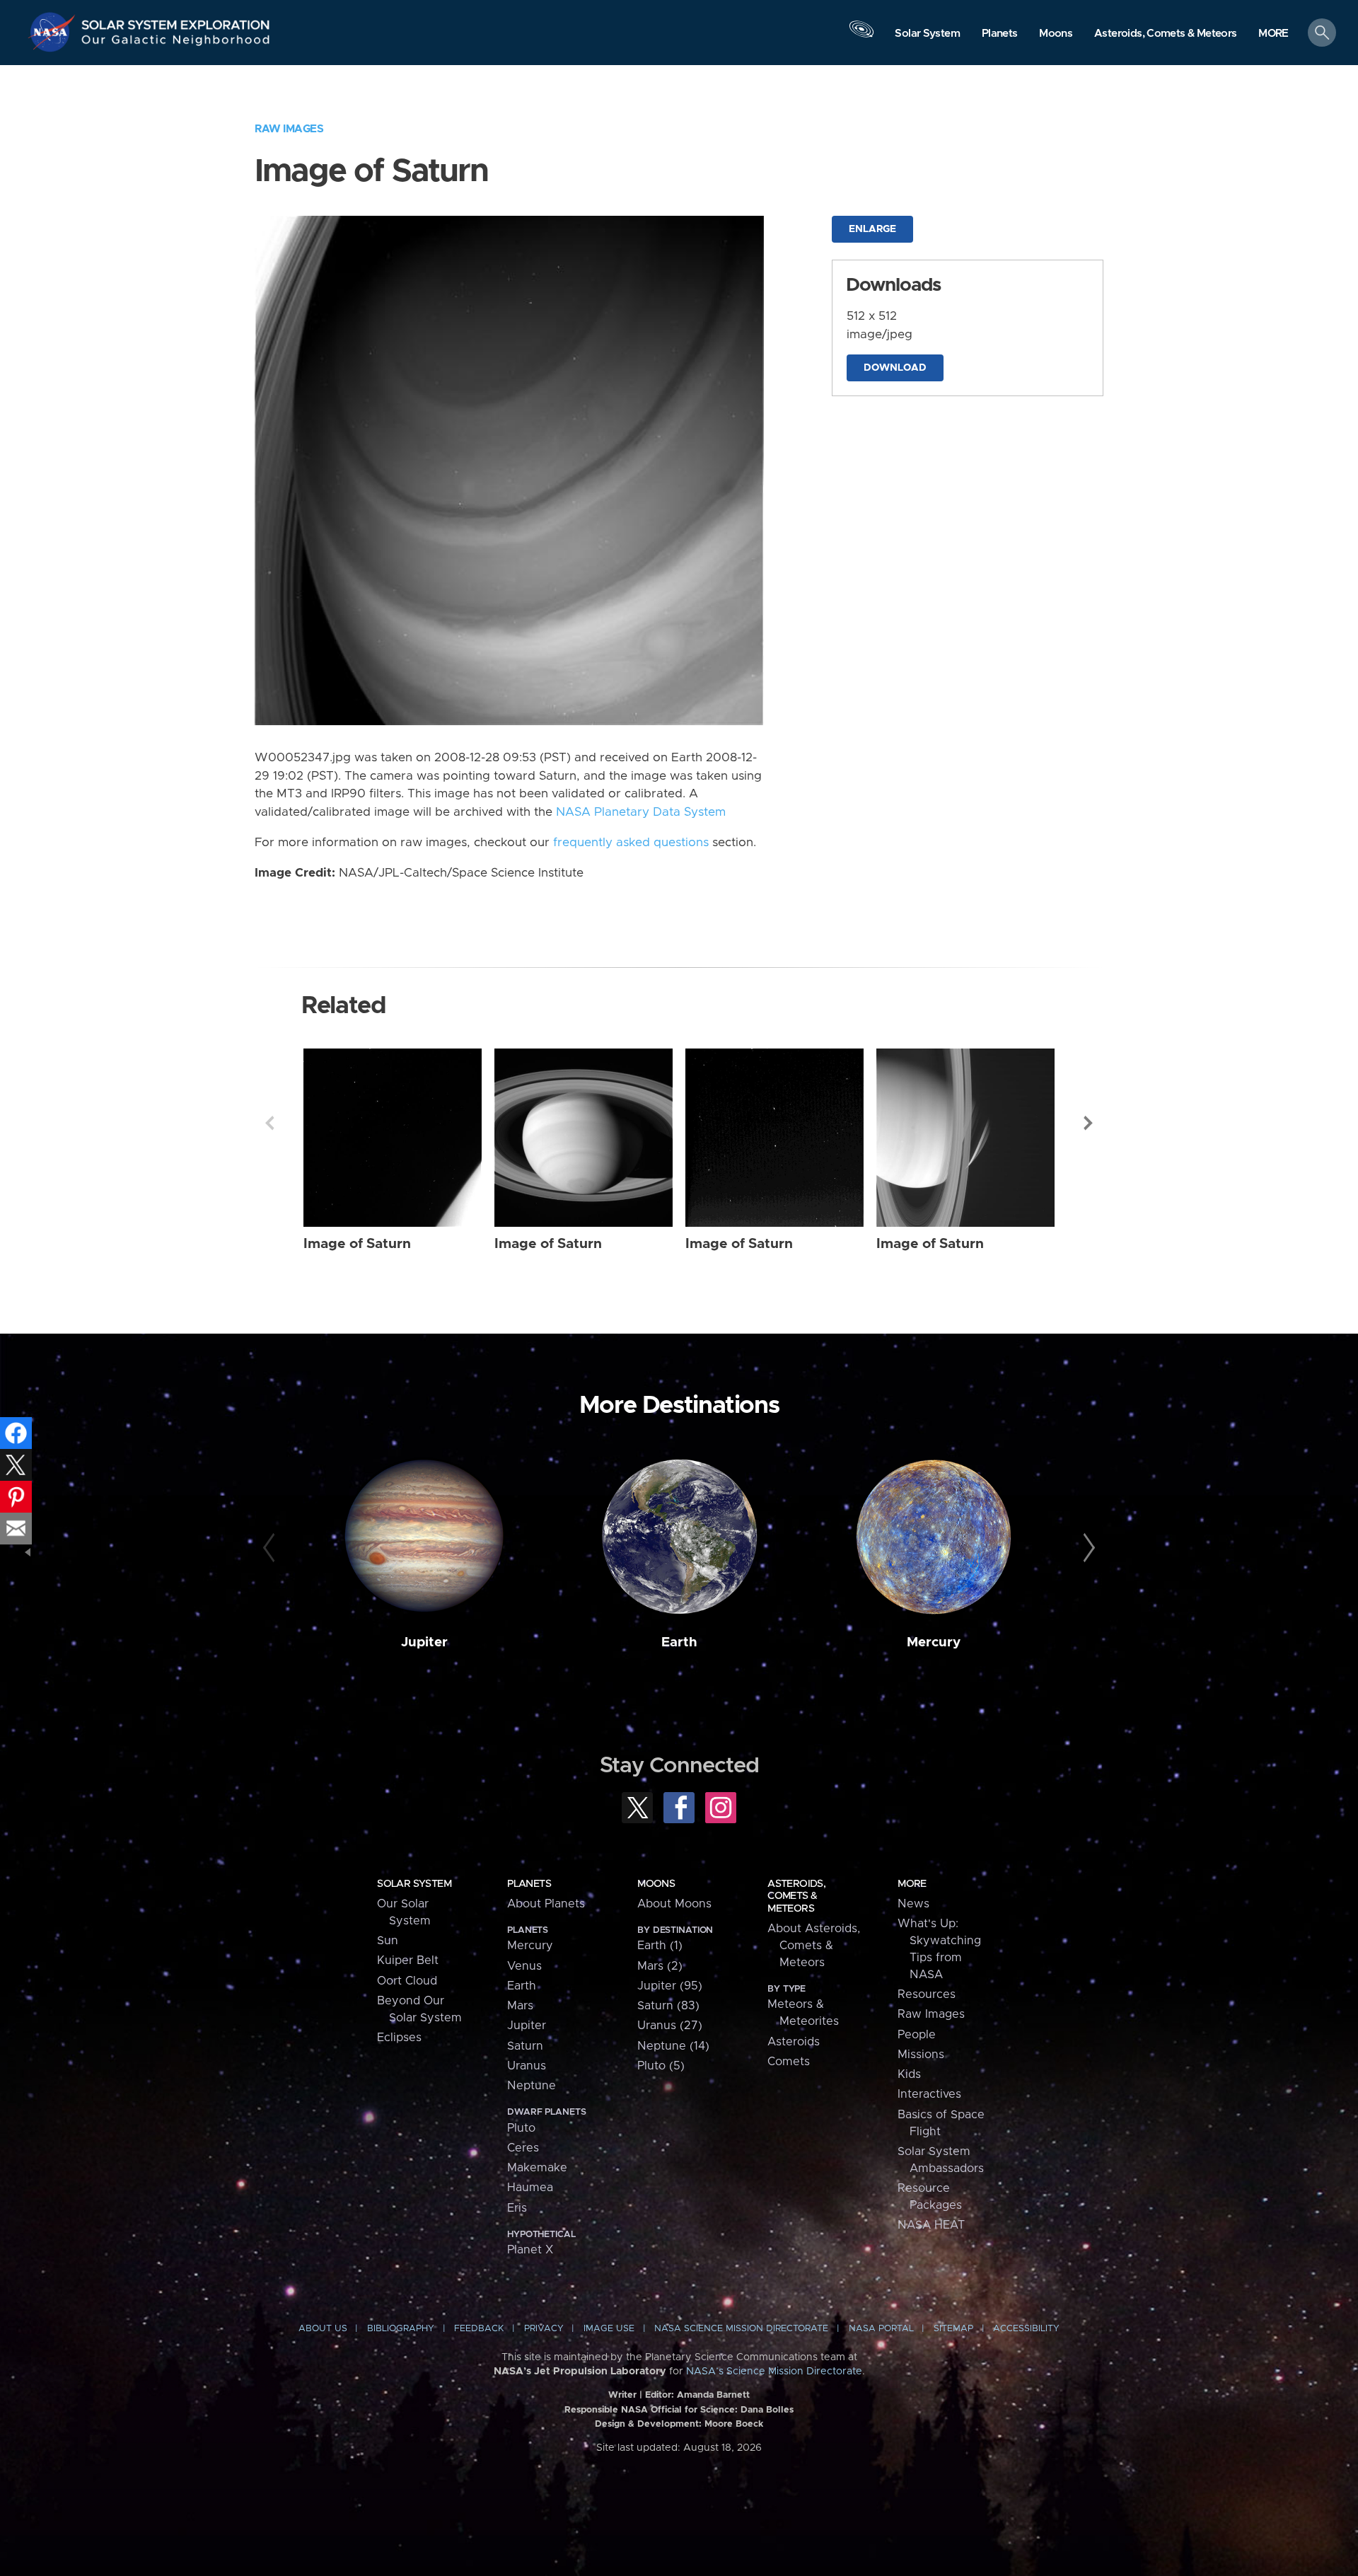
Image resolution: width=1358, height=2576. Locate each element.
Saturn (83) (668, 2006)
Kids (909, 2074)
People (917, 2035)
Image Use (609, 2329)
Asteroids (794, 2042)
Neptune (532, 2086)
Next (1089, 1123)
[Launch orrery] (861, 36)
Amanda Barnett (713, 2395)
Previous (269, 1123)
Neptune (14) (673, 2046)
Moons (656, 1884)
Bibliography (401, 2329)
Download (895, 368)
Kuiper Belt (408, 1960)
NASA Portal (881, 2329)
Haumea (530, 2188)
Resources (927, 1994)
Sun (388, 1941)
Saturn (525, 2046)
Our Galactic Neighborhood (176, 43)
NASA (54, 32)
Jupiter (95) (670, 1986)
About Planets (546, 1904)
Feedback (479, 2329)
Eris (517, 2208)
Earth (679, 1642)
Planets (529, 1884)
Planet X (530, 2250)
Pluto (521, 2128)
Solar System (414, 1884)
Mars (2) (660, 1966)
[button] (1273, 34)
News (913, 1904)
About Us (323, 2329)
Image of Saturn (357, 1244)
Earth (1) (660, 1946)
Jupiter (424, 1642)
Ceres (523, 2148)
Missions (921, 2055)
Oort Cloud (407, 1981)
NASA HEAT (931, 2225)
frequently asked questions (631, 843)
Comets (789, 2062)
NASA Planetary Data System (641, 812)
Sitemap (953, 2329)
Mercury (934, 1642)
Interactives (929, 2094)
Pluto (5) (661, 2066)
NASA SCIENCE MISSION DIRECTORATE (741, 2329)
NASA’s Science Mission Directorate (774, 2372)
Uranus (527, 2066)
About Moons (674, 1904)
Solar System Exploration (176, 21)
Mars (520, 2006)
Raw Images (289, 129)
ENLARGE (872, 229)
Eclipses (399, 2038)
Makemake (537, 2168)
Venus (524, 1966)
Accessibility (1026, 2329)
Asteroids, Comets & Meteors (796, 1896)
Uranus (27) (670, 2026)
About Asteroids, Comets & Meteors (814, 1946)
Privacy (544, 2329)
